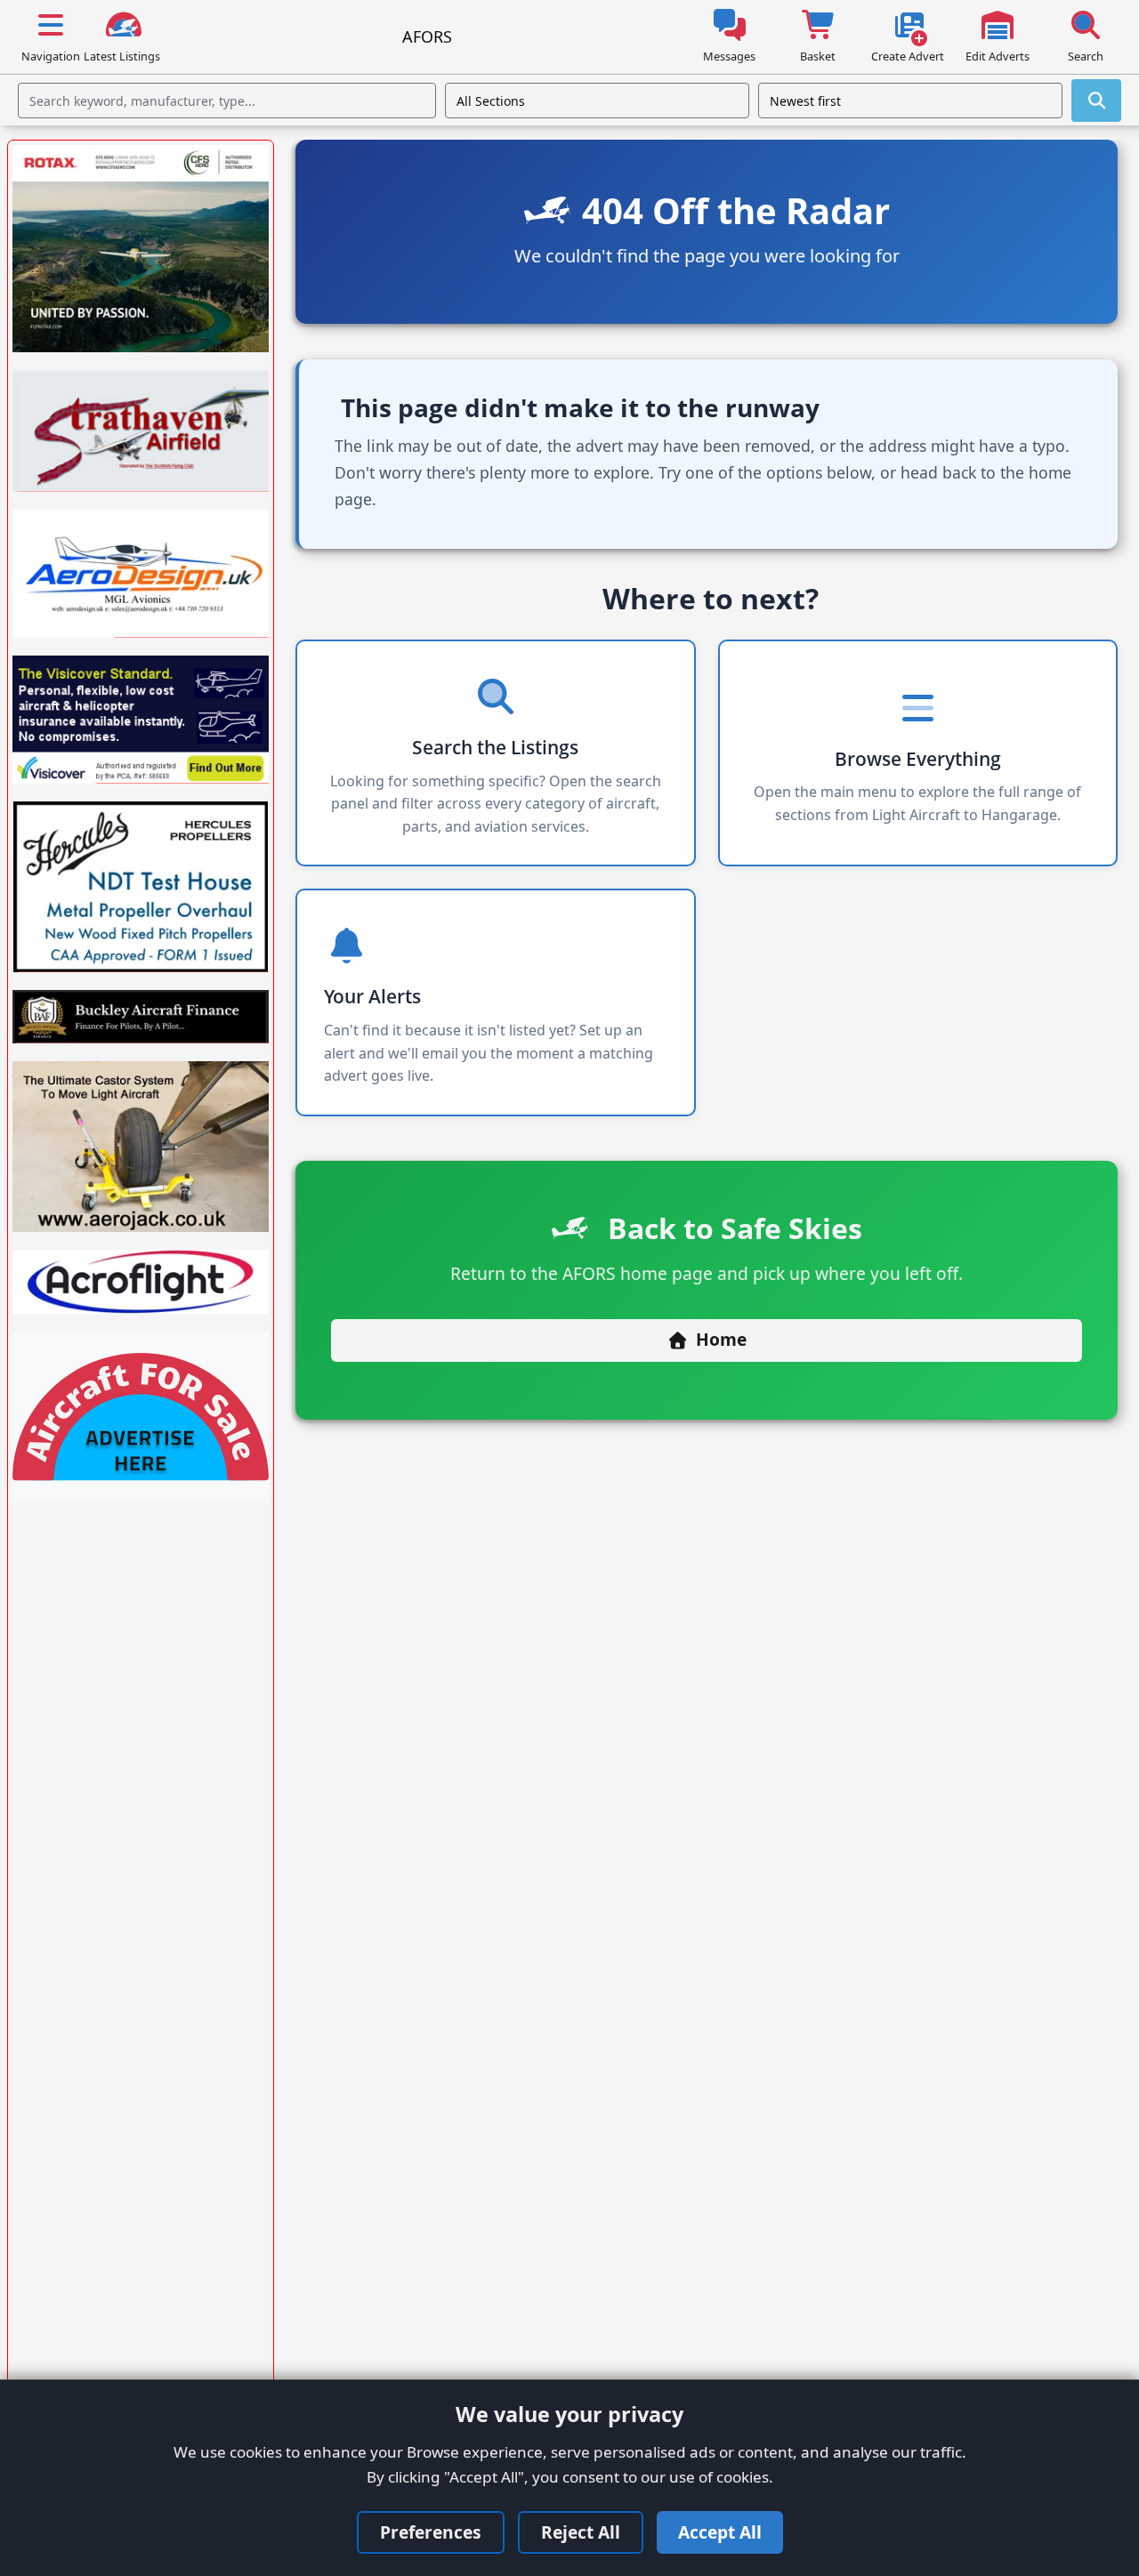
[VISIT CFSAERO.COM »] (141, 249)
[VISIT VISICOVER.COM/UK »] (141, 720)
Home (721, 1339)
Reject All (581, 2532)
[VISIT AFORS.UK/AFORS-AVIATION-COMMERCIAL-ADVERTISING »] (141, 1417)
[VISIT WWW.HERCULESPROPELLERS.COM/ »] (141, 887)
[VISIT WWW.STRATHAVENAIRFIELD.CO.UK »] (141, 431)
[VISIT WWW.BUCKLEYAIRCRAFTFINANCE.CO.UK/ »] (141, 1017)
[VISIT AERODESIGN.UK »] (141, 574)
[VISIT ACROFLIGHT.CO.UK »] (141, 1282)
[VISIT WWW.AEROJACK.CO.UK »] (141, 1147)
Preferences (431, 2532)
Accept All (720, 2532)
